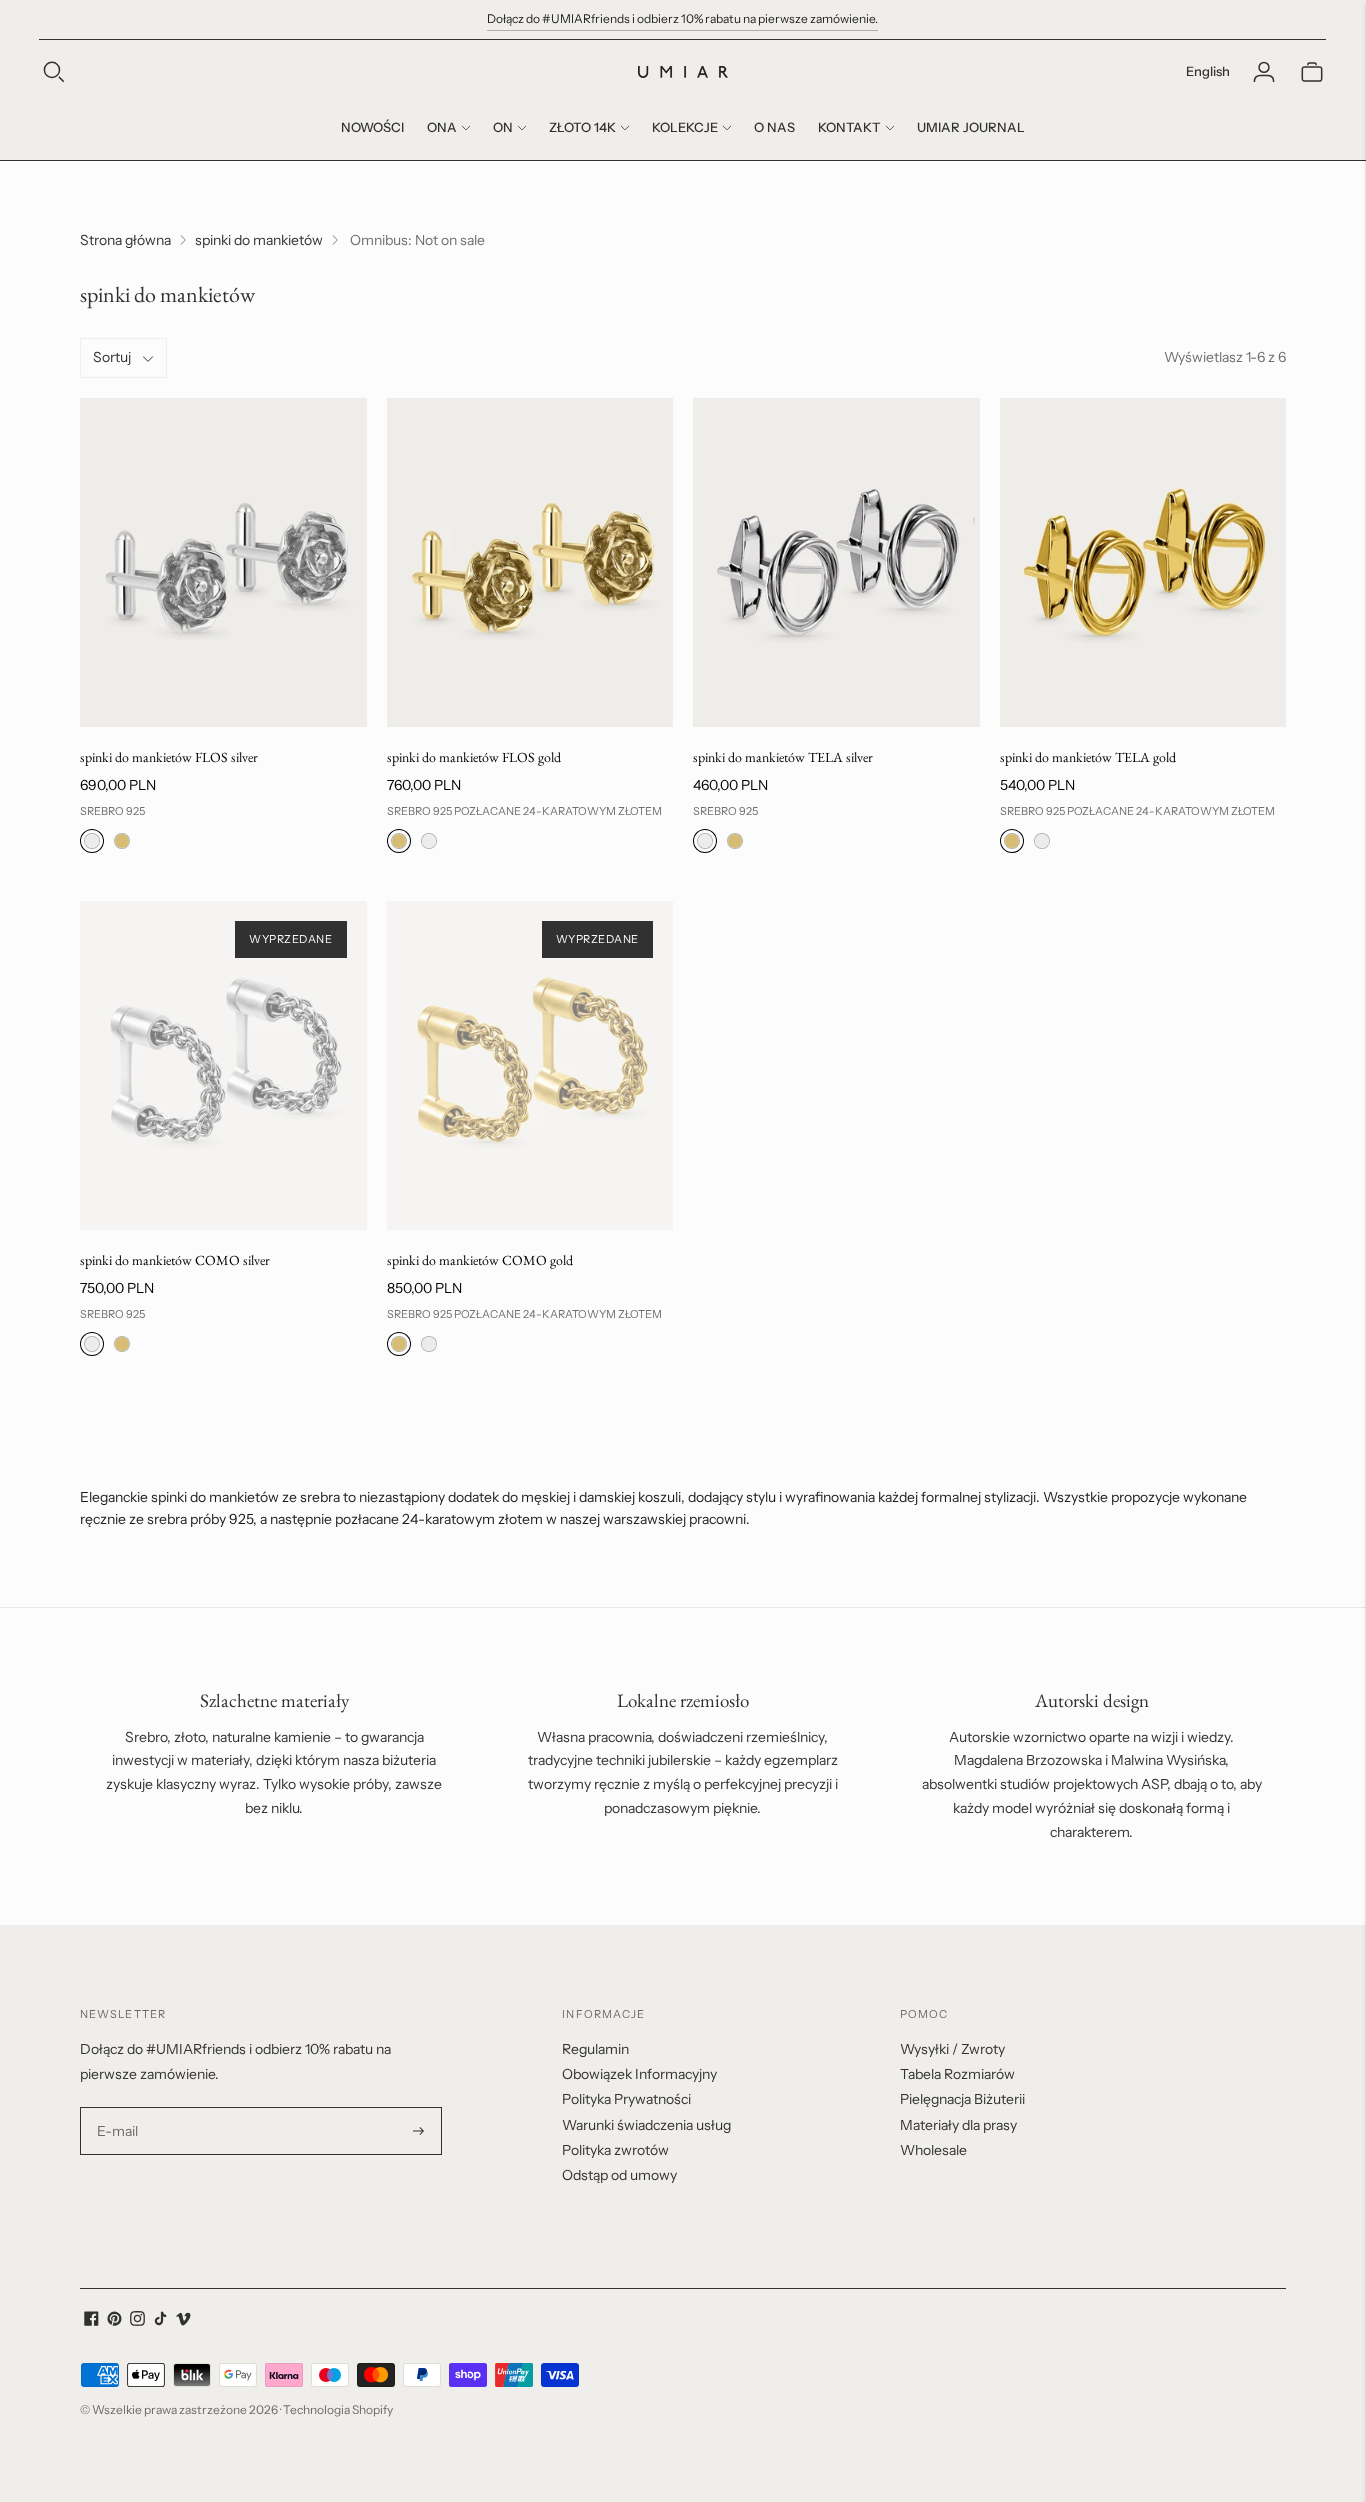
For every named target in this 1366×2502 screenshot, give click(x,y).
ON (503, 127)
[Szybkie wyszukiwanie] (54, 72)
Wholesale (933, 2150)
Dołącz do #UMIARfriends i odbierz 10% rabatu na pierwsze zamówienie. (682, 18)
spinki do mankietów (259, 240)
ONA (442, 127)
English (1208, 71)
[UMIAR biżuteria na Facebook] (91, 2321)
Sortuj (112, 357)
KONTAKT (849, 127)
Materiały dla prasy (958, 2125)
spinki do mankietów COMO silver (175, 1260)
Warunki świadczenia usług (646, 2125)
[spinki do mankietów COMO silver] (223, 1065)
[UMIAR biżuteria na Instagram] (137, 2321)
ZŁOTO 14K (582, 127)
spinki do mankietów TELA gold (1088, 757)
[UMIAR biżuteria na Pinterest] (114, 2321)
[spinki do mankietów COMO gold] (530, 1065)
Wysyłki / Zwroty (952, 2049)
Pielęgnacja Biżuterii (962, 2099)
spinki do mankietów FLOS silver (169, 757)
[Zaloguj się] (1264, 72)
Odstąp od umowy (619, 2175)
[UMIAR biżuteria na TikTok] (160, 2321)
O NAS (774, 127)
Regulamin (595, 2049)
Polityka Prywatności (626, 2099)
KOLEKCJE (685, 127)
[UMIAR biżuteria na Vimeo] (183, 2321)
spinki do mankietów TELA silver (783, 757)
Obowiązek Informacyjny (639, 2074)
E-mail (118, 2107)
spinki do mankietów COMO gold (480, 1260)
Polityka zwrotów (615, 2150)
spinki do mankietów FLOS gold (474, 757)
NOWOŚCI (372, 127)
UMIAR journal (971, 127)
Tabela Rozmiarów (957, 2074)
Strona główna (125, 240)
